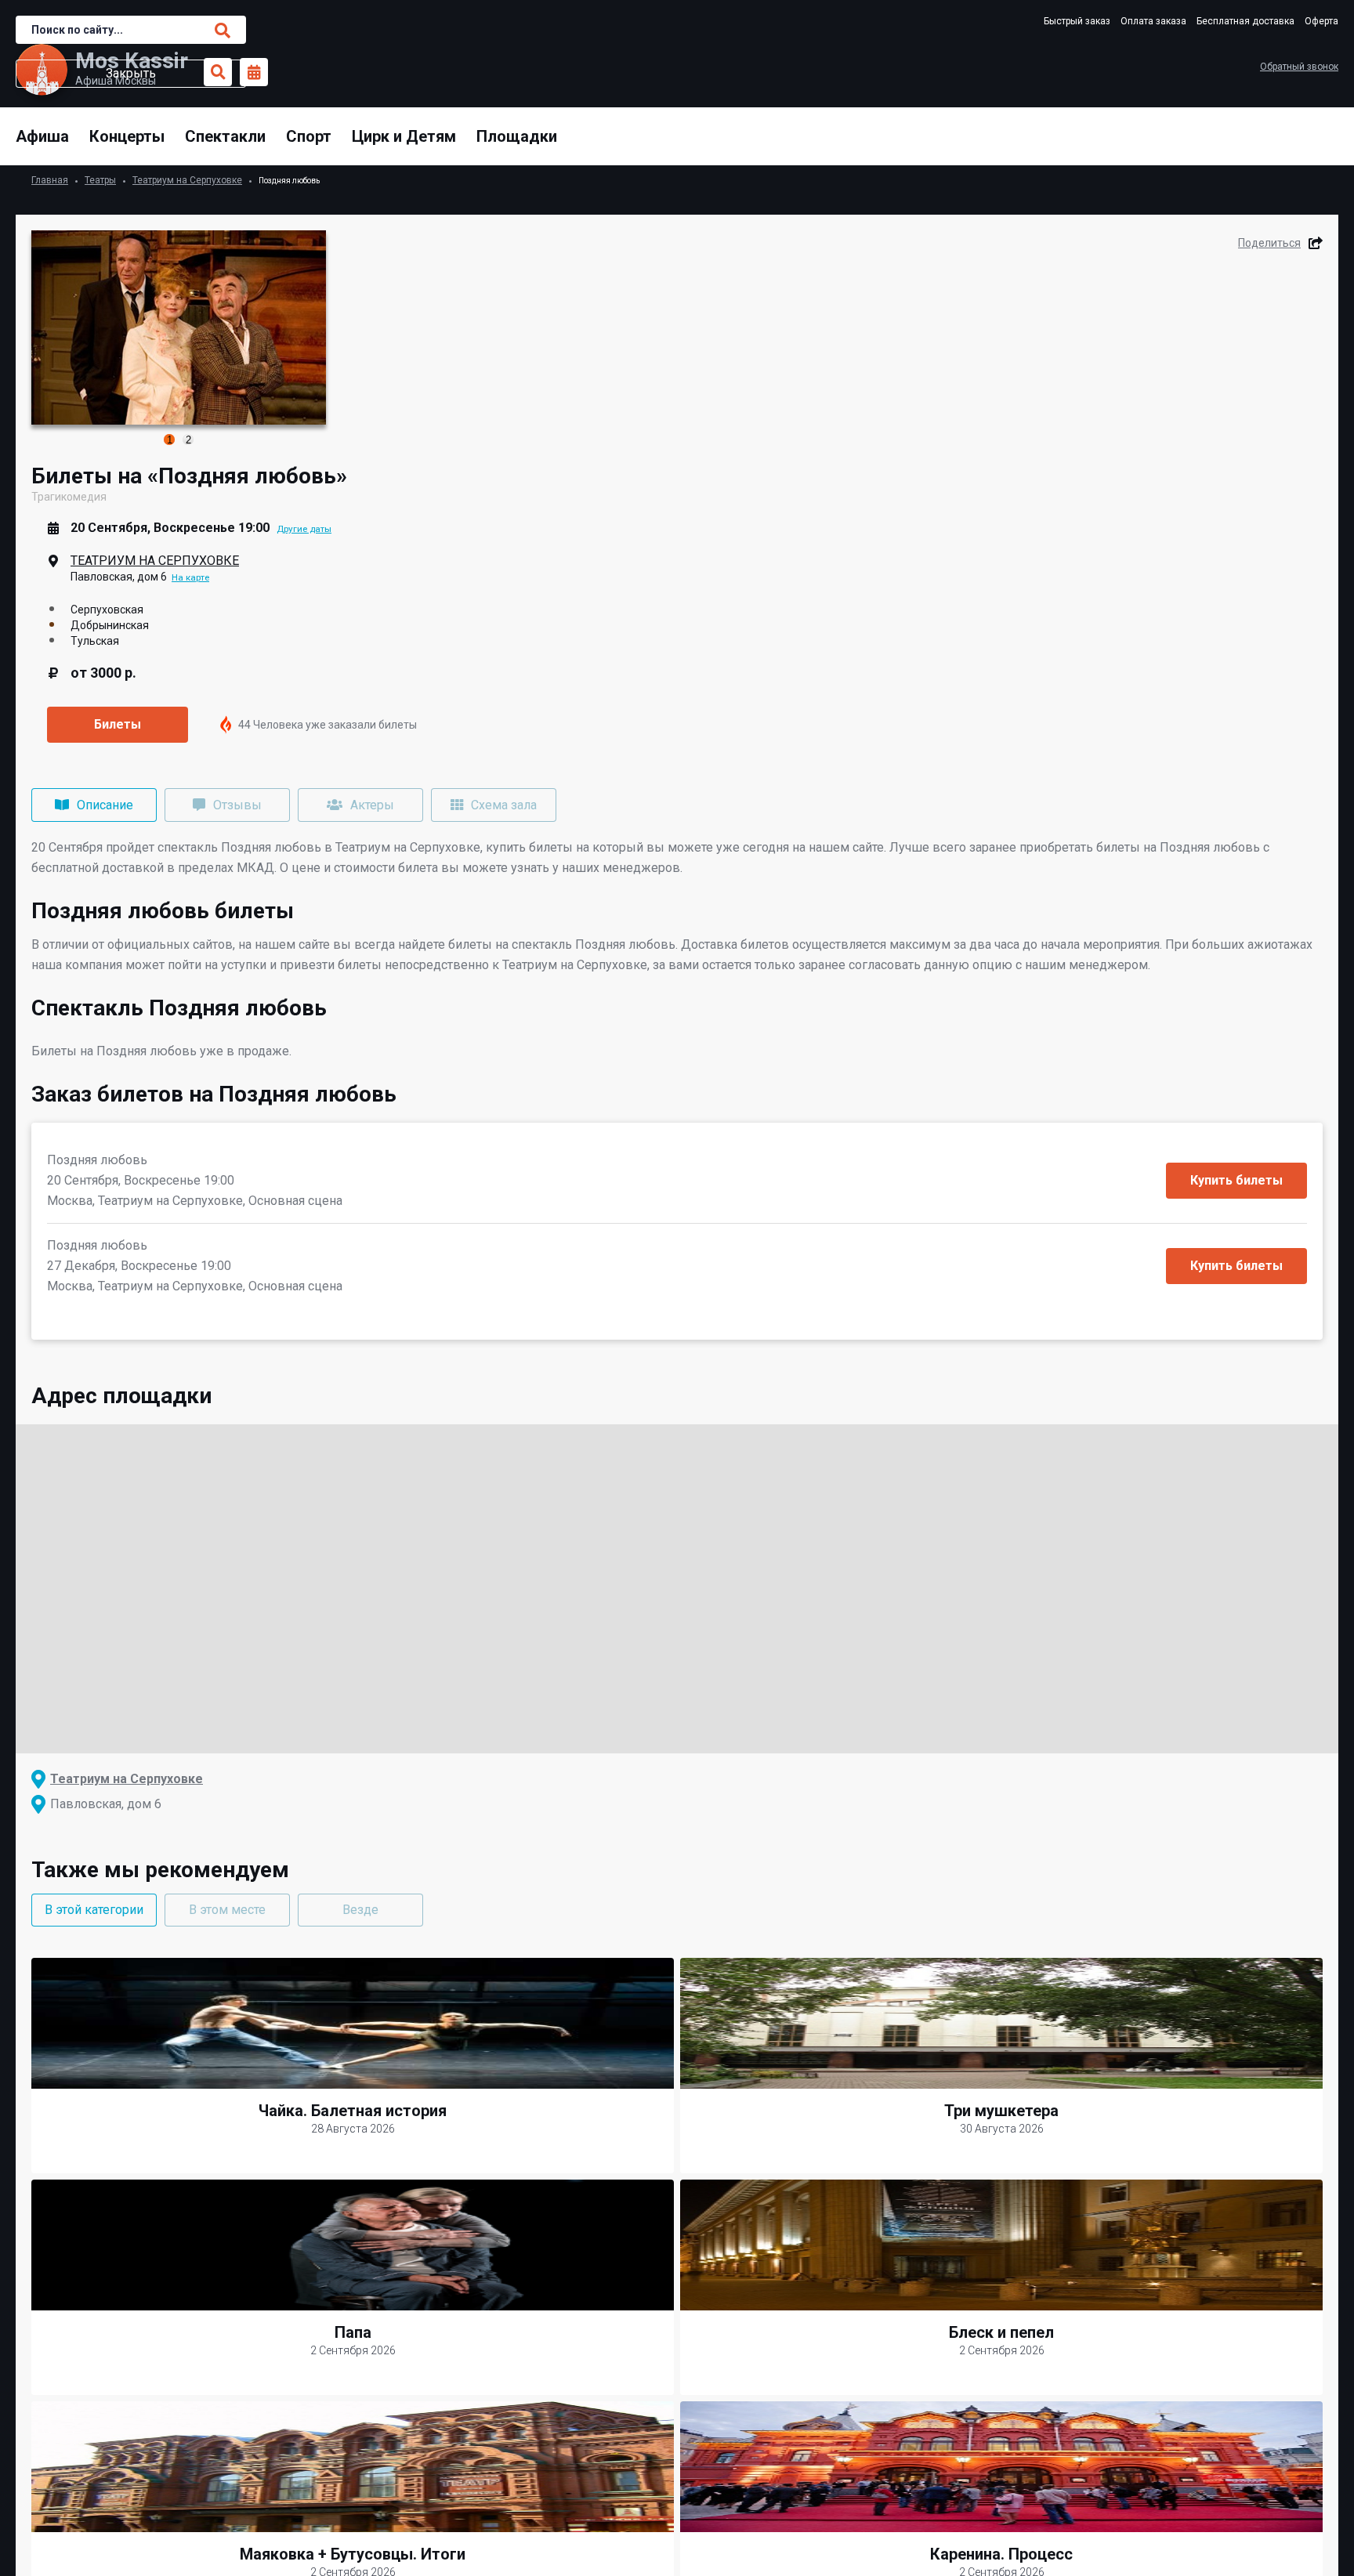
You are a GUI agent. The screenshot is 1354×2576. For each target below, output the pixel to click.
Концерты (127, 136)
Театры (100, 180)
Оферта (1321, 21)
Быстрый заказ (1077, 21)
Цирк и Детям (404, 136)
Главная (50, 180)
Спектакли (225, 136)
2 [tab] (188, 440)
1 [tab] (170, 440)
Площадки (517, 136)
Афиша (42, 136)
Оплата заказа (1153, 21)
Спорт (309, 136)
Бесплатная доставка (1245, 21)
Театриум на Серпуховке (187, 180)
